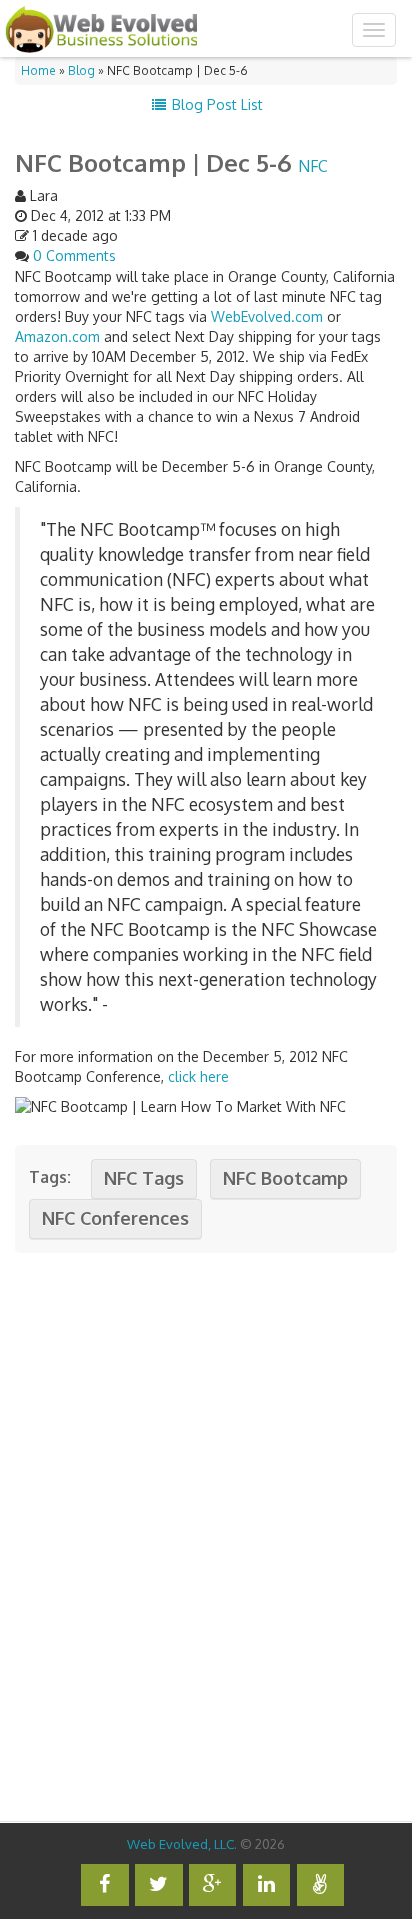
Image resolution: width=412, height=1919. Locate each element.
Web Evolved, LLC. (182, 1843)
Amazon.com (57, 336)
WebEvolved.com (267, 316)
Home (38, 70)
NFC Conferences (115, 1218)
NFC (313, 166)
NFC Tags (144, 1178)
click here (198, 1076)
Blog (81, 70)
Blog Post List (215, 104)
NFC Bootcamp (285, 1178)
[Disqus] (206, 1531)
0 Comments (74, 255)
